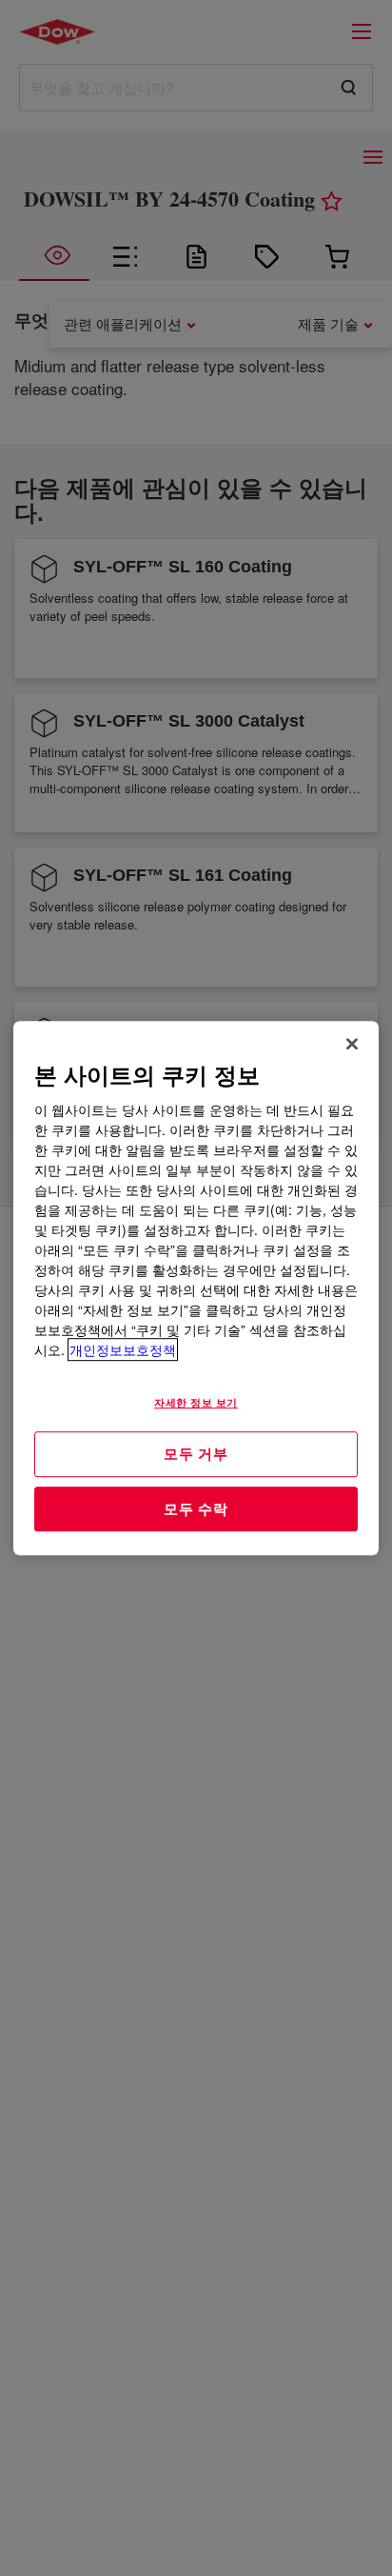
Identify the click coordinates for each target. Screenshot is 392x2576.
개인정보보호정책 (123, 1349)
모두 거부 (196, 1453)
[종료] (352, 1044)
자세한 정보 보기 (196, 1402)
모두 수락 (196, 1508)
